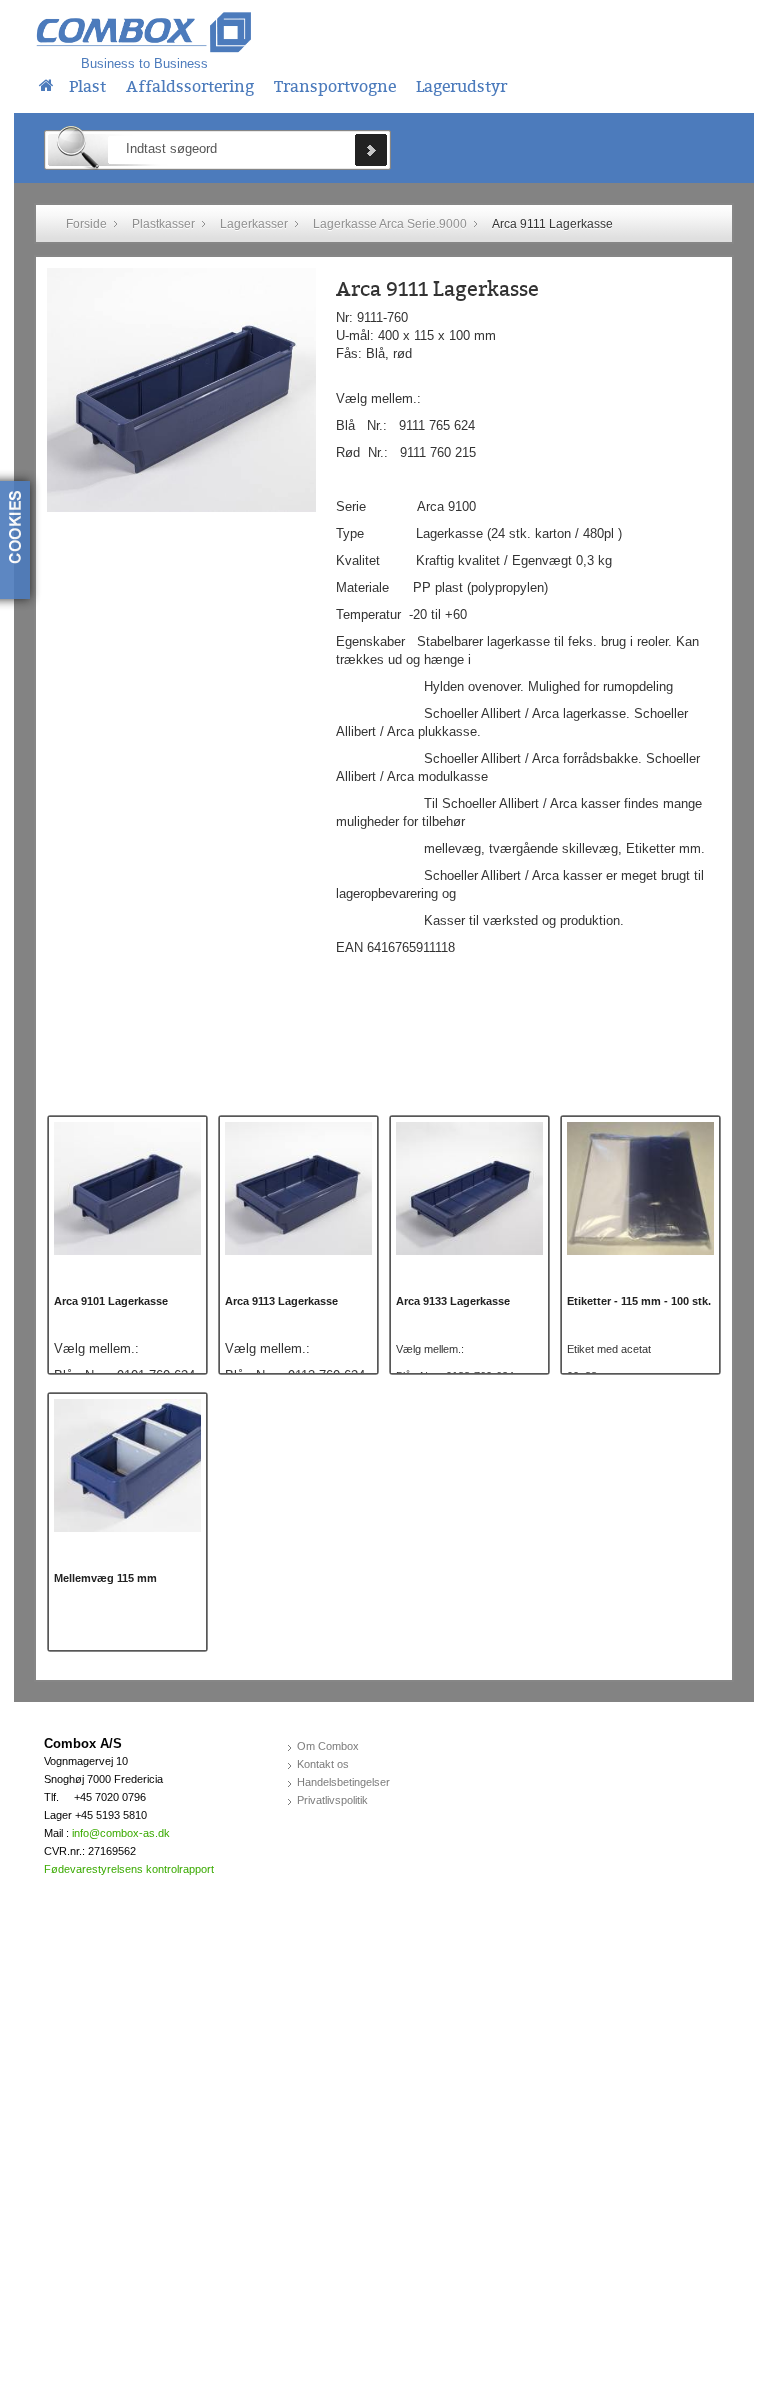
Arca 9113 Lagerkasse (281, 1301)
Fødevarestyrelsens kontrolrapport (129, 1869)
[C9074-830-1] (640, 1187)
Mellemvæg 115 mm (105, 1578)
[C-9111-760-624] (181, 389)
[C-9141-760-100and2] (127, 1464)
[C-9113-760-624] (298, 1187)
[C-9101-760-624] (127, 1187)
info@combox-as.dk (121, 1833)
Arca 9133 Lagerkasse (453, 1301)
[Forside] (46, 83)
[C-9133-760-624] (469, 1187)
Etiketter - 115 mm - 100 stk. (639, 1301)
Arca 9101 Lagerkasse (111, 1301)
